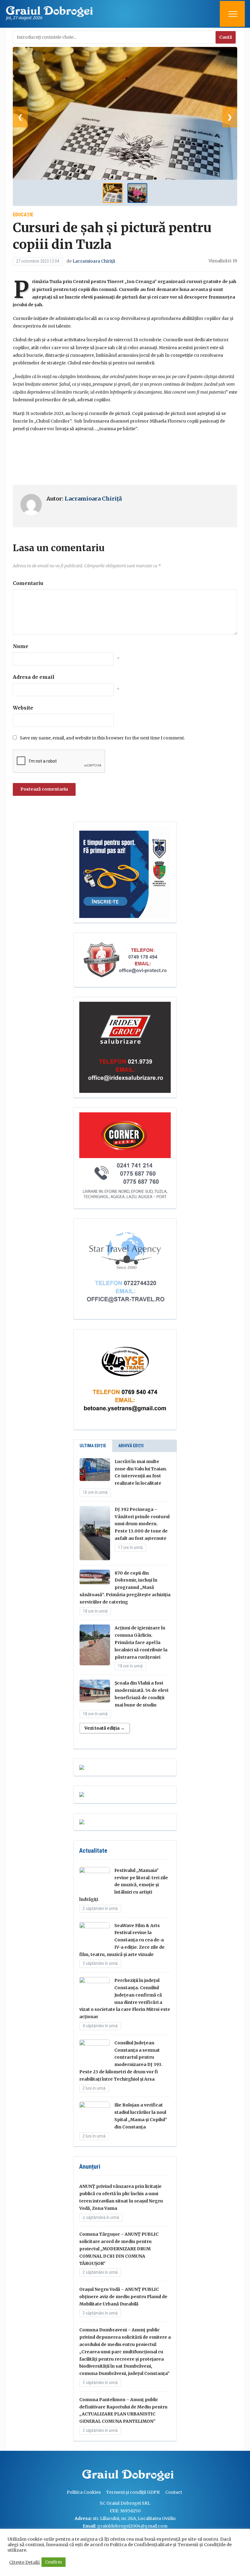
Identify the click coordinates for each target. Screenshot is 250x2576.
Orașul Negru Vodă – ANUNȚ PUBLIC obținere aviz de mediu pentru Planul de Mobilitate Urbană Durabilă (123, 2297)
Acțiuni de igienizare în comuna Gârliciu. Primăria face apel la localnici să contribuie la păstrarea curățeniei (141, 1642)
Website (23, 708)
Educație (23, 215)
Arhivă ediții (131, 1446)
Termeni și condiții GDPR (133, 2492)
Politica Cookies (84, 2492)
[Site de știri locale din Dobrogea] (81, 2476)
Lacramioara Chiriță (94, 261)
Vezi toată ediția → (105, 1728)
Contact (174, 2492)
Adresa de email (34, 677)
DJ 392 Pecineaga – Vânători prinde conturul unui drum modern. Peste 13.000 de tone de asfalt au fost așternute (142, 1524)
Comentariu (28, 583)
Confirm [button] (54, 2562)
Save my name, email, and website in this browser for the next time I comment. (102, 738)
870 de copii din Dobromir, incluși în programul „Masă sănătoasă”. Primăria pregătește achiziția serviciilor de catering (125, 1587)
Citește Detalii (25, 2562)
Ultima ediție (93, 1446)
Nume (21, 646)
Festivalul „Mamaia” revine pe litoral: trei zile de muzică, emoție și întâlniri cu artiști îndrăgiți (124, 1885)
